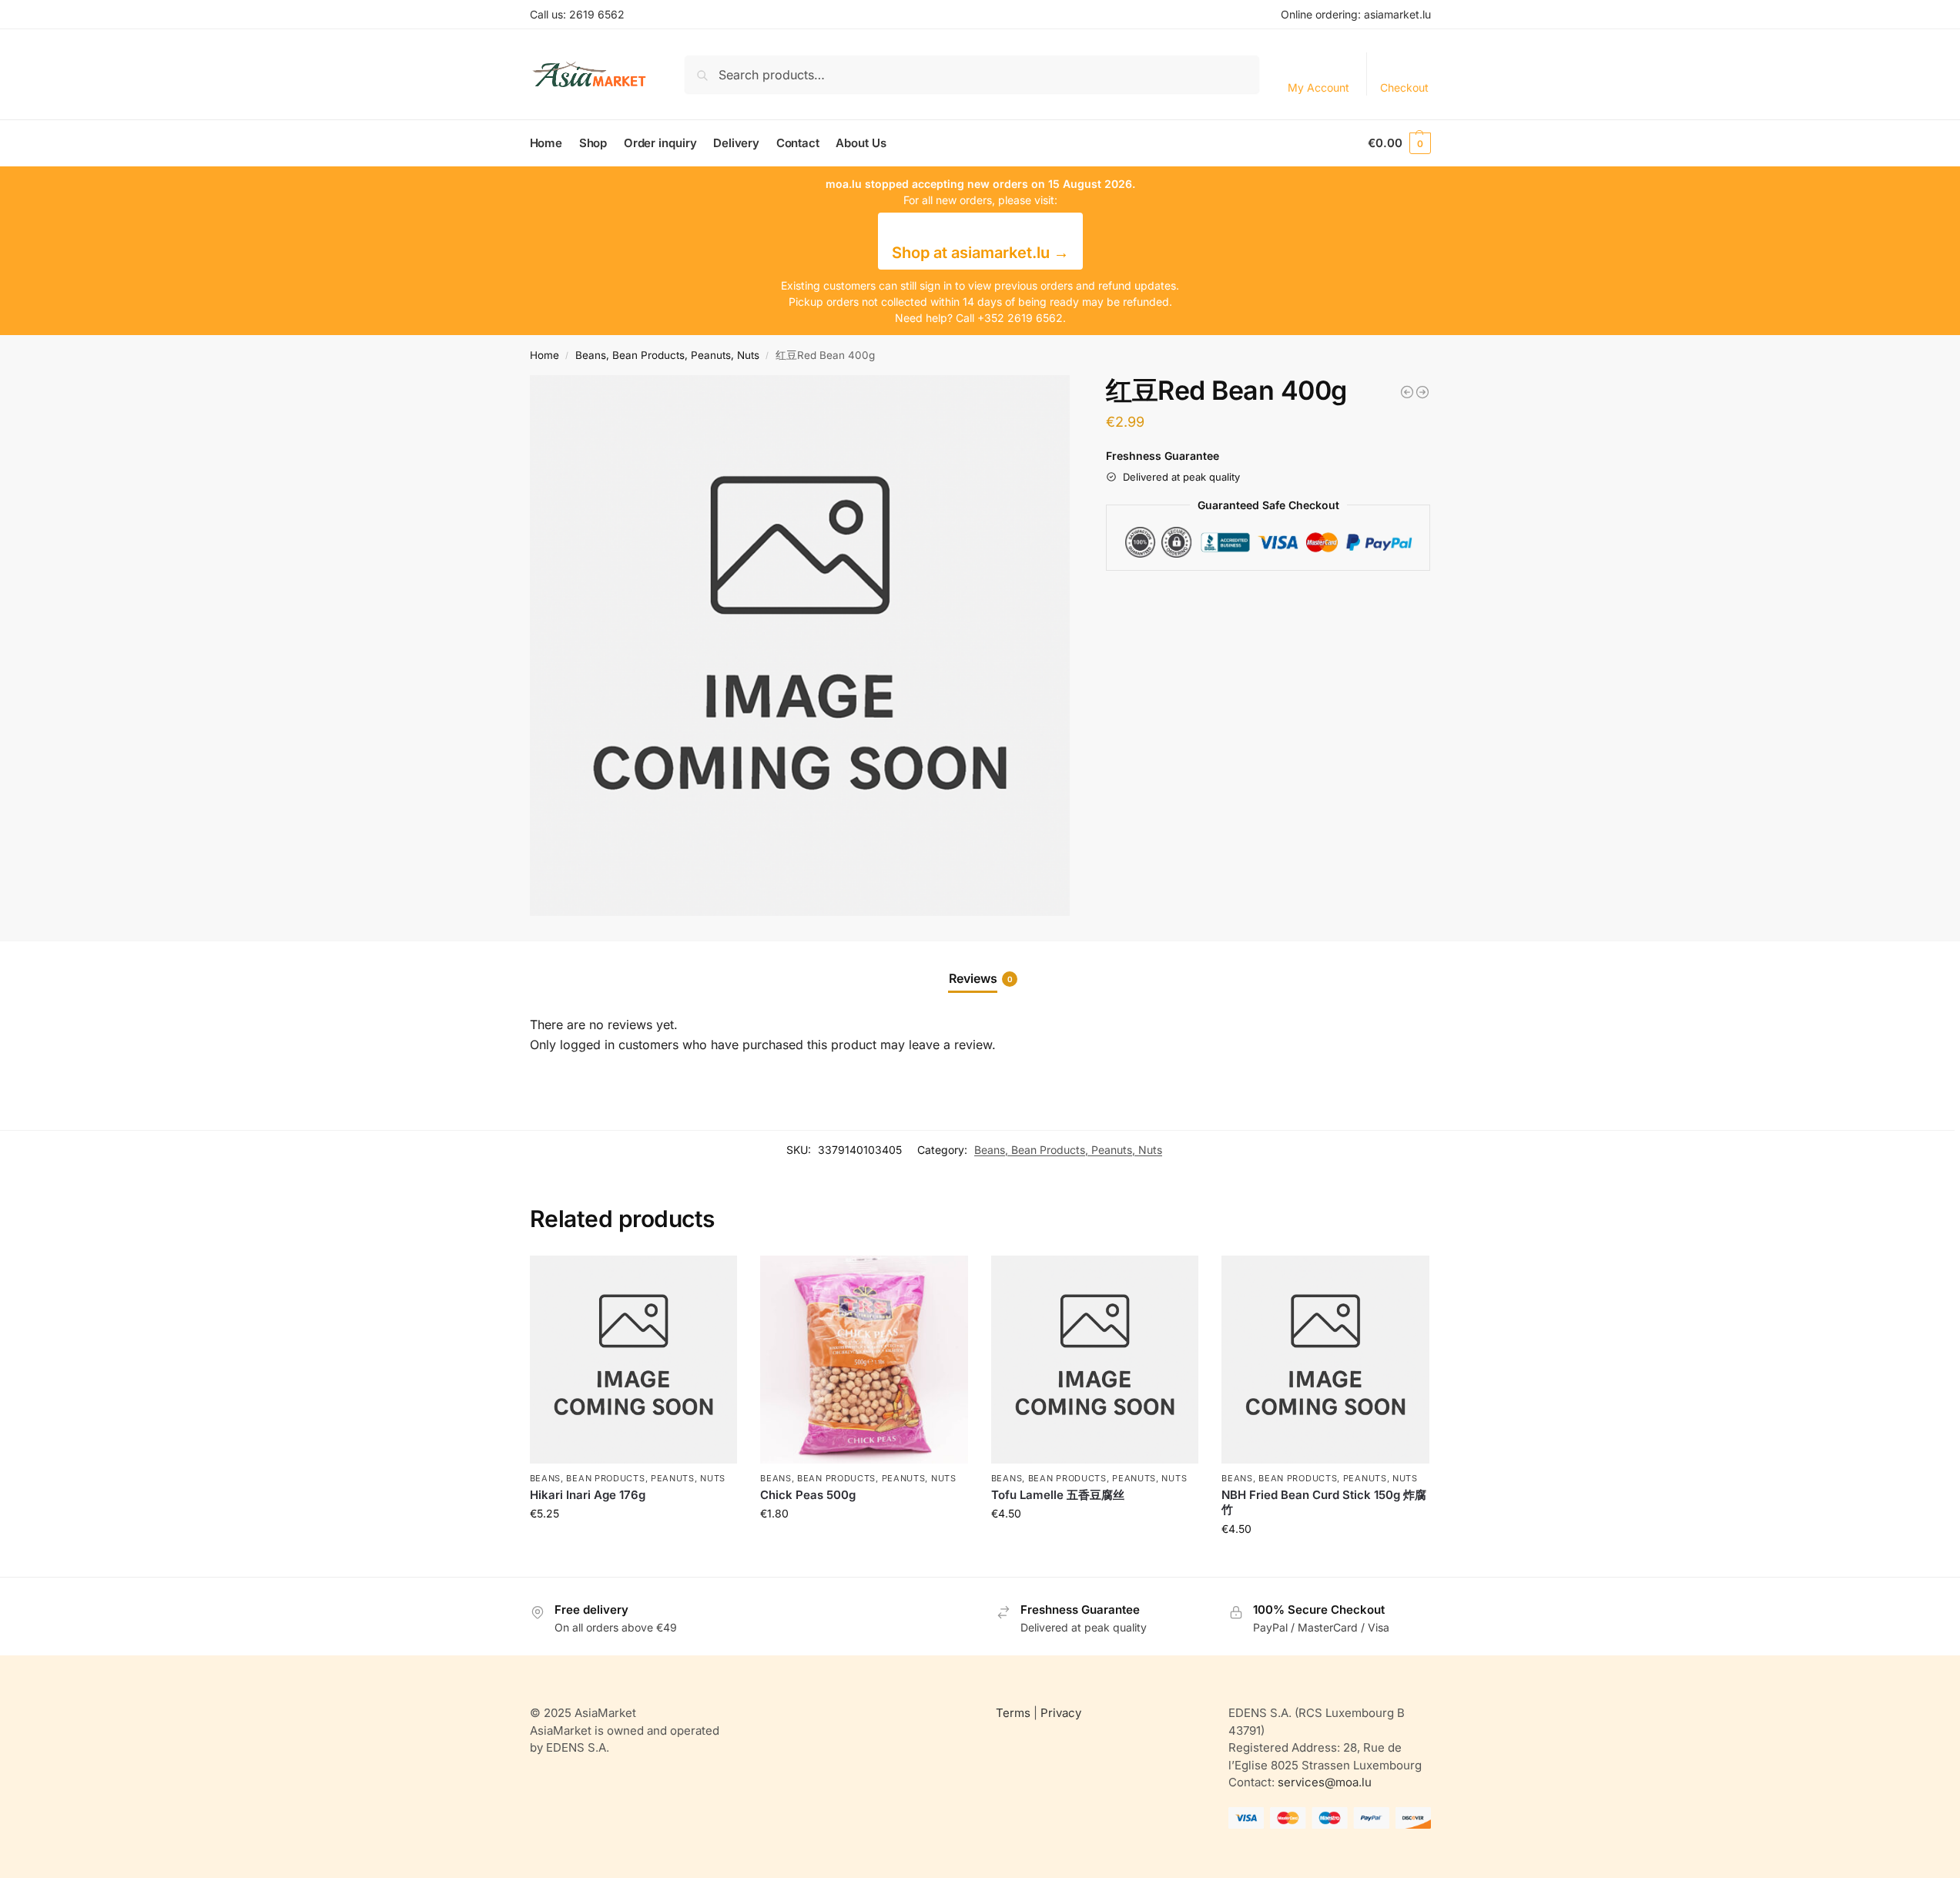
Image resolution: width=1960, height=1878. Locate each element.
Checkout (1404, 87)
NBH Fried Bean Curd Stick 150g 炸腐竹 (1324, 1502)
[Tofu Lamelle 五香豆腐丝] (1095, 1360)
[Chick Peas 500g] (864, 1360)
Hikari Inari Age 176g (588, 1495)
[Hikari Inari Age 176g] (634, 1360)
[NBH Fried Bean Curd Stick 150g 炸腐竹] (1325, 1360)
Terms (1013, 1713)
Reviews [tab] (981, 978)
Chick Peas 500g (808, 1495)
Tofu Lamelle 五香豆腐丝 (1058, 1495)
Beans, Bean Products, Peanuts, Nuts (667, 355)
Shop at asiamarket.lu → (980, 253)
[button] (1399, 143)
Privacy (1061, 1713)
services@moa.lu (1325, 1782)
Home (544, 355)
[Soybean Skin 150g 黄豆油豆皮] (1422, 392)
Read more (633, 1546)
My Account (1318, 87)
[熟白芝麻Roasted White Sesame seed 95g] (1407, 392)
